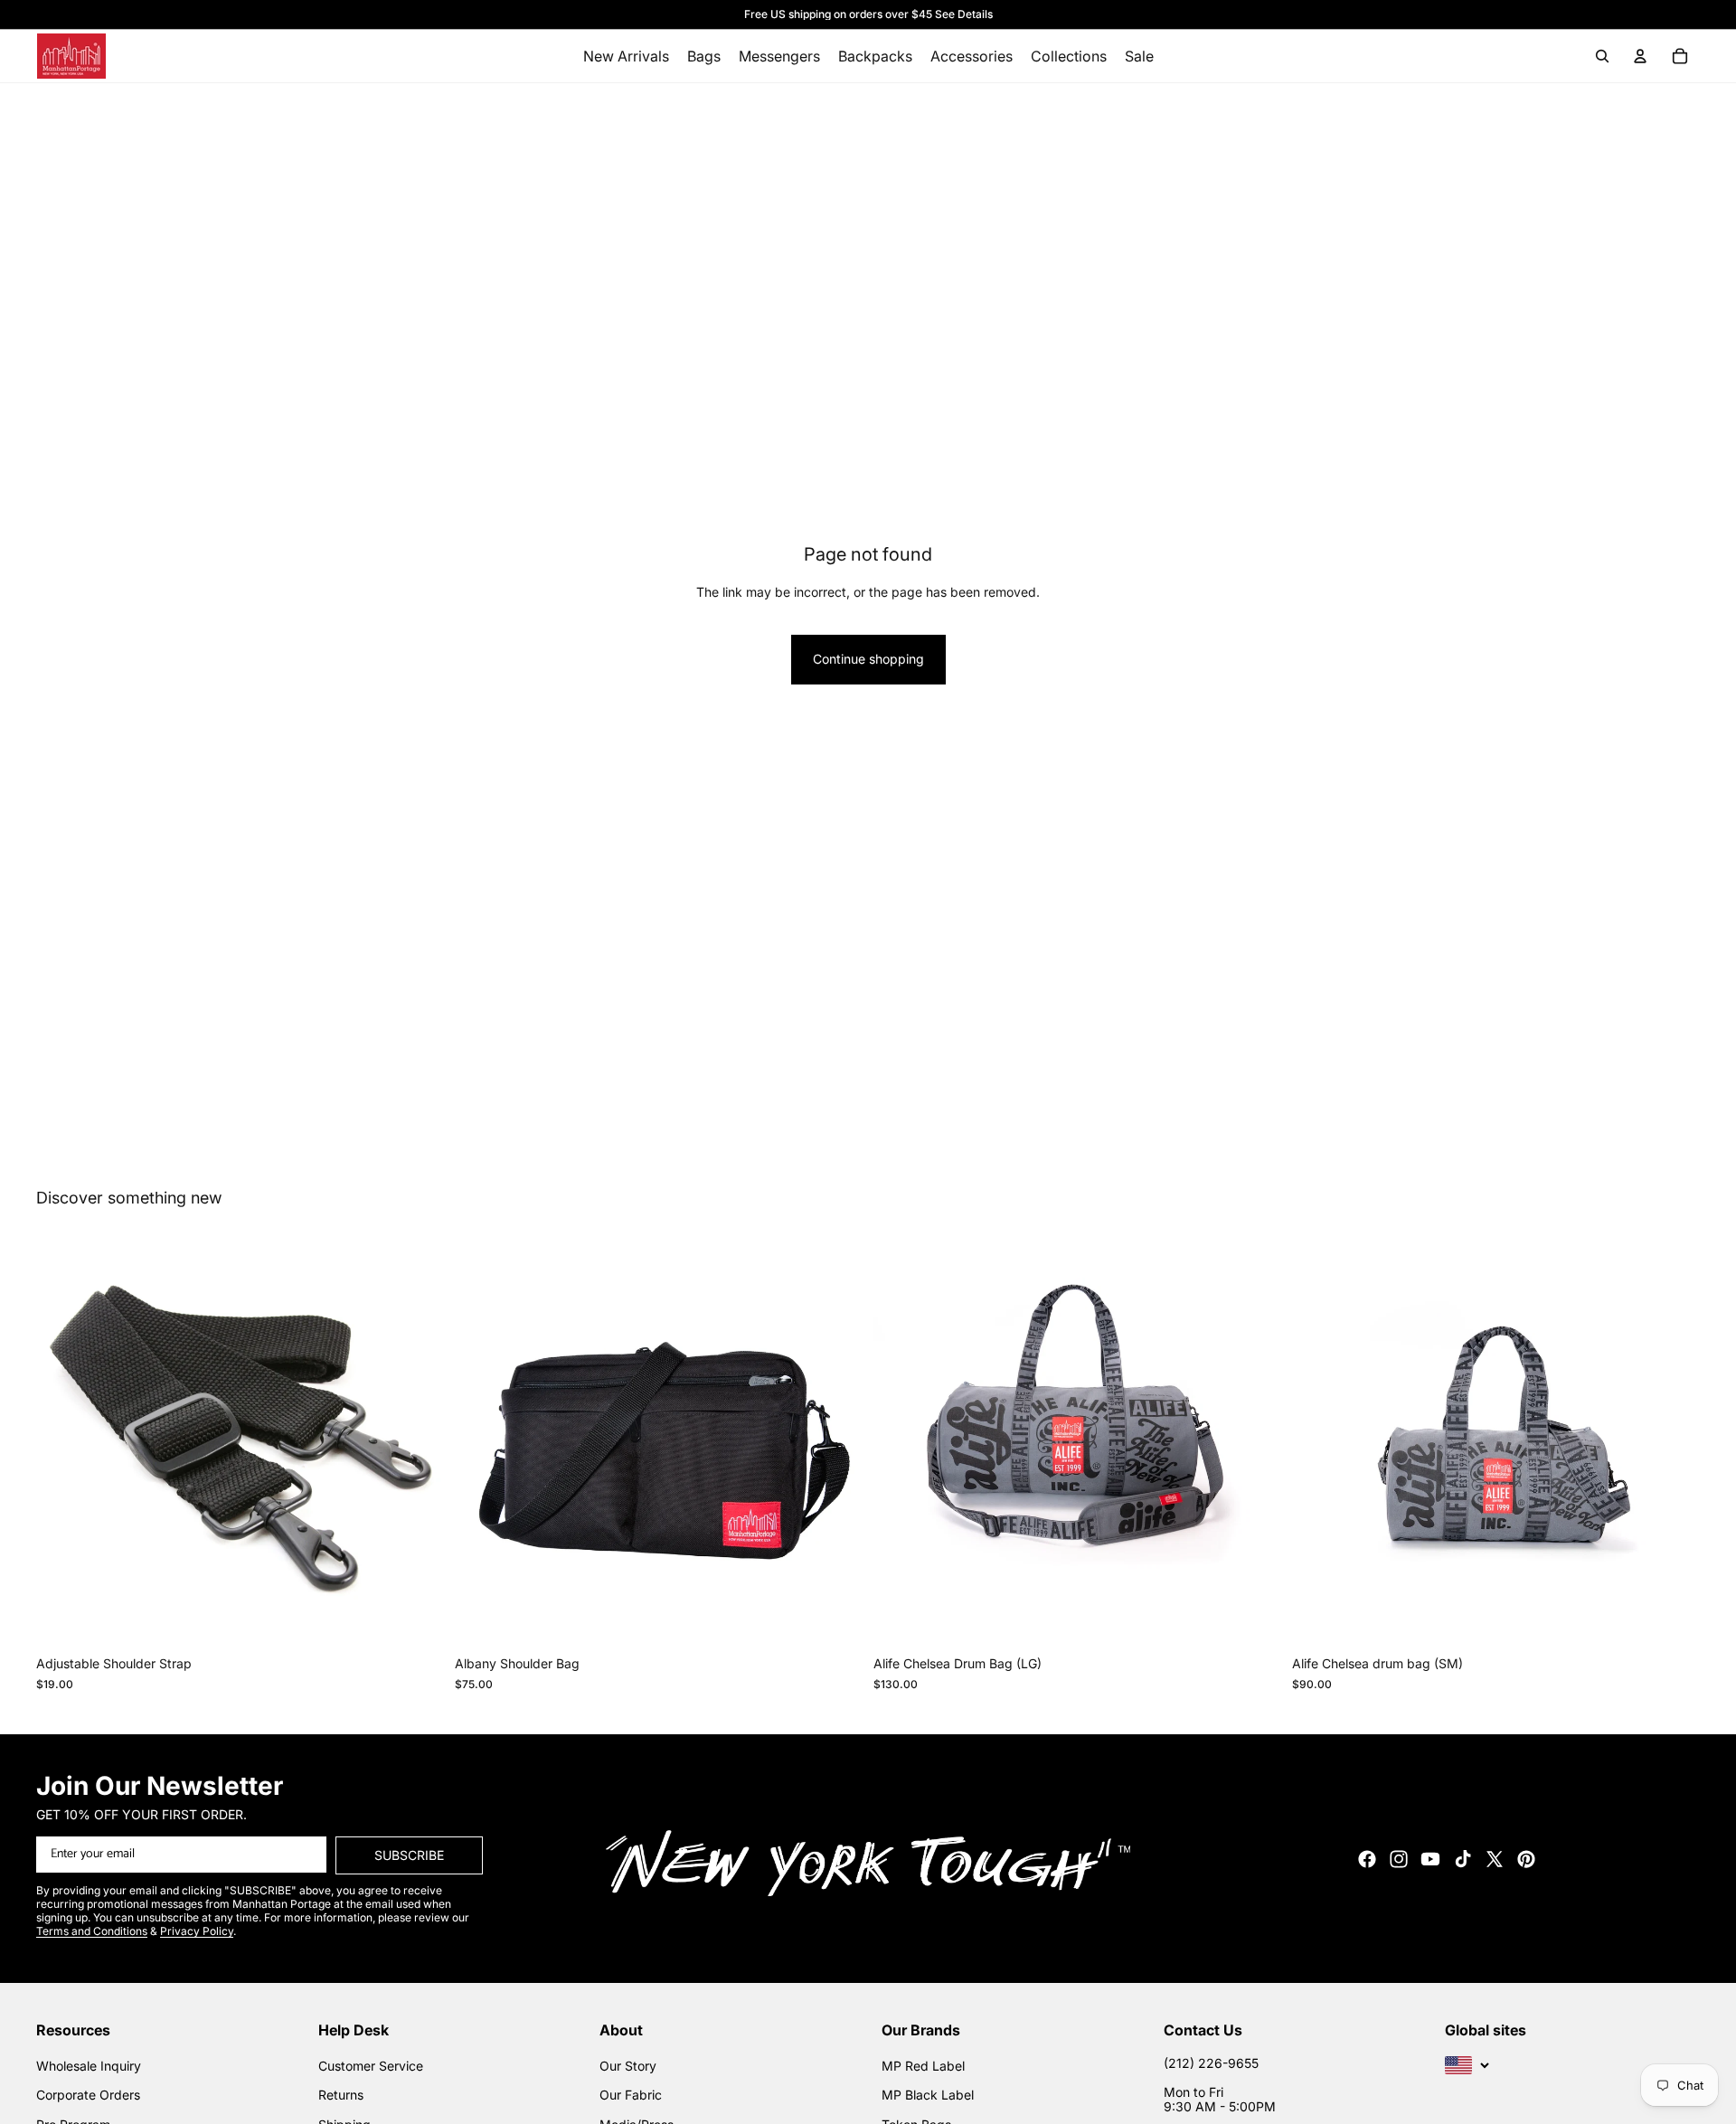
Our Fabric (631, 2095)
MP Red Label (923, 2066)
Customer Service (371, 2066)
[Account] (1640, 56)
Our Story (628, 2066)
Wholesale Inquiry (89, 2066)
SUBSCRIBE (409, 1855)
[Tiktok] (1463, 1859)
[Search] (1602, 56)
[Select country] (1467, 2065)
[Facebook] (1367, 1859)
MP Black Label (928, 2095)
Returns (341, 2095)
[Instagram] (1399, 1859)
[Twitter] (1495, 1859)
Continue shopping (868, 659)
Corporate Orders (88, 2095)
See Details (964, 14)
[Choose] (835, 1619)
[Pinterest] (1526, 1859)
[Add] (416, 1619)
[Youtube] (1430, 1859)
